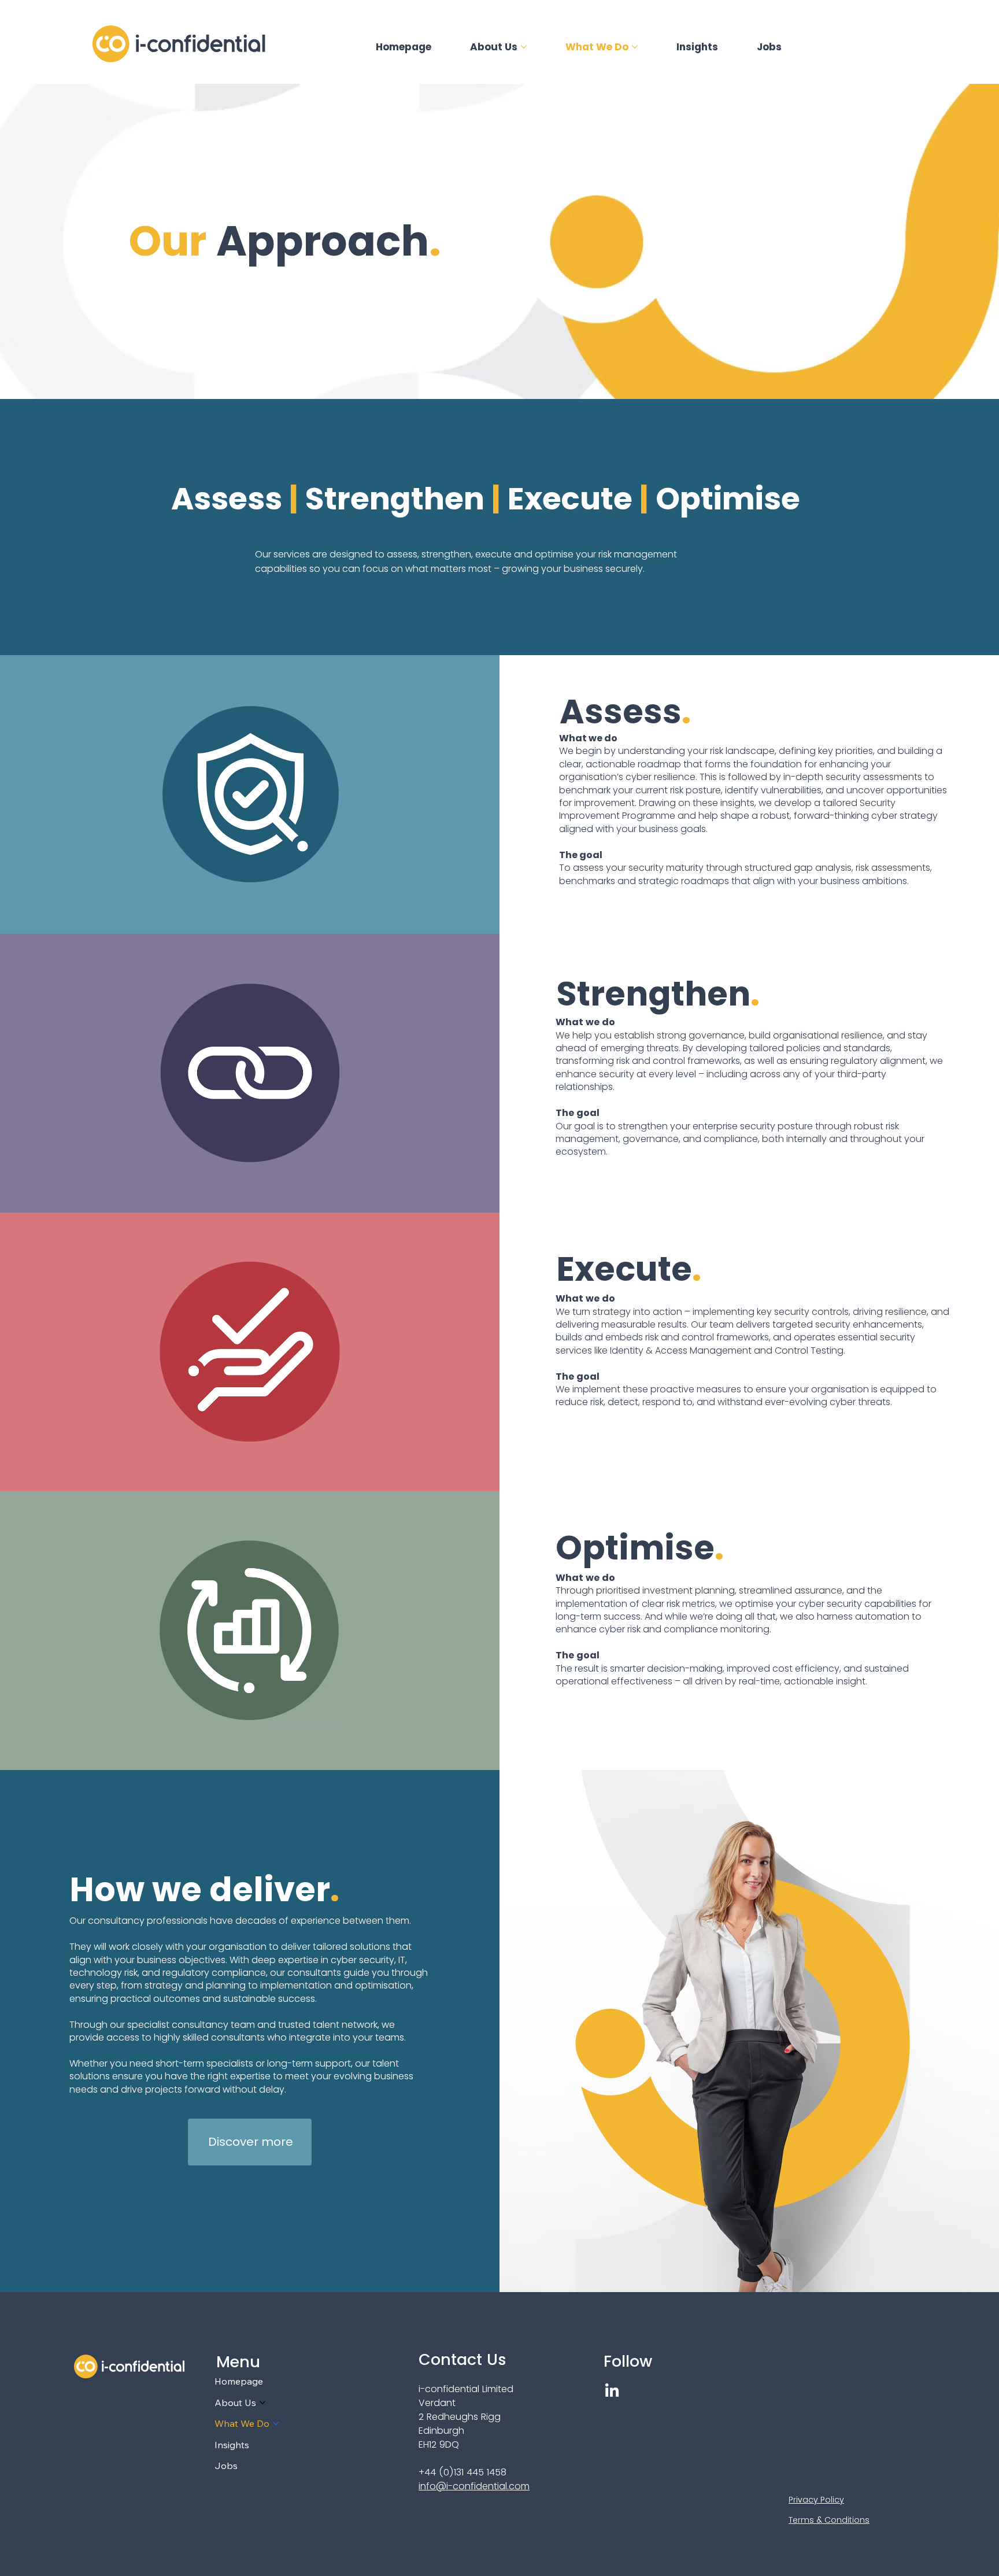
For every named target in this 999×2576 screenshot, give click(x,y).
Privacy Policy (816, 2500)
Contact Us (462, 2359)
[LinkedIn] (612, 2391)
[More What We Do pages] (635, 47)
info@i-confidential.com (474, 2486)
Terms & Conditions (829, 2520)
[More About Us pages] (524, 47)
